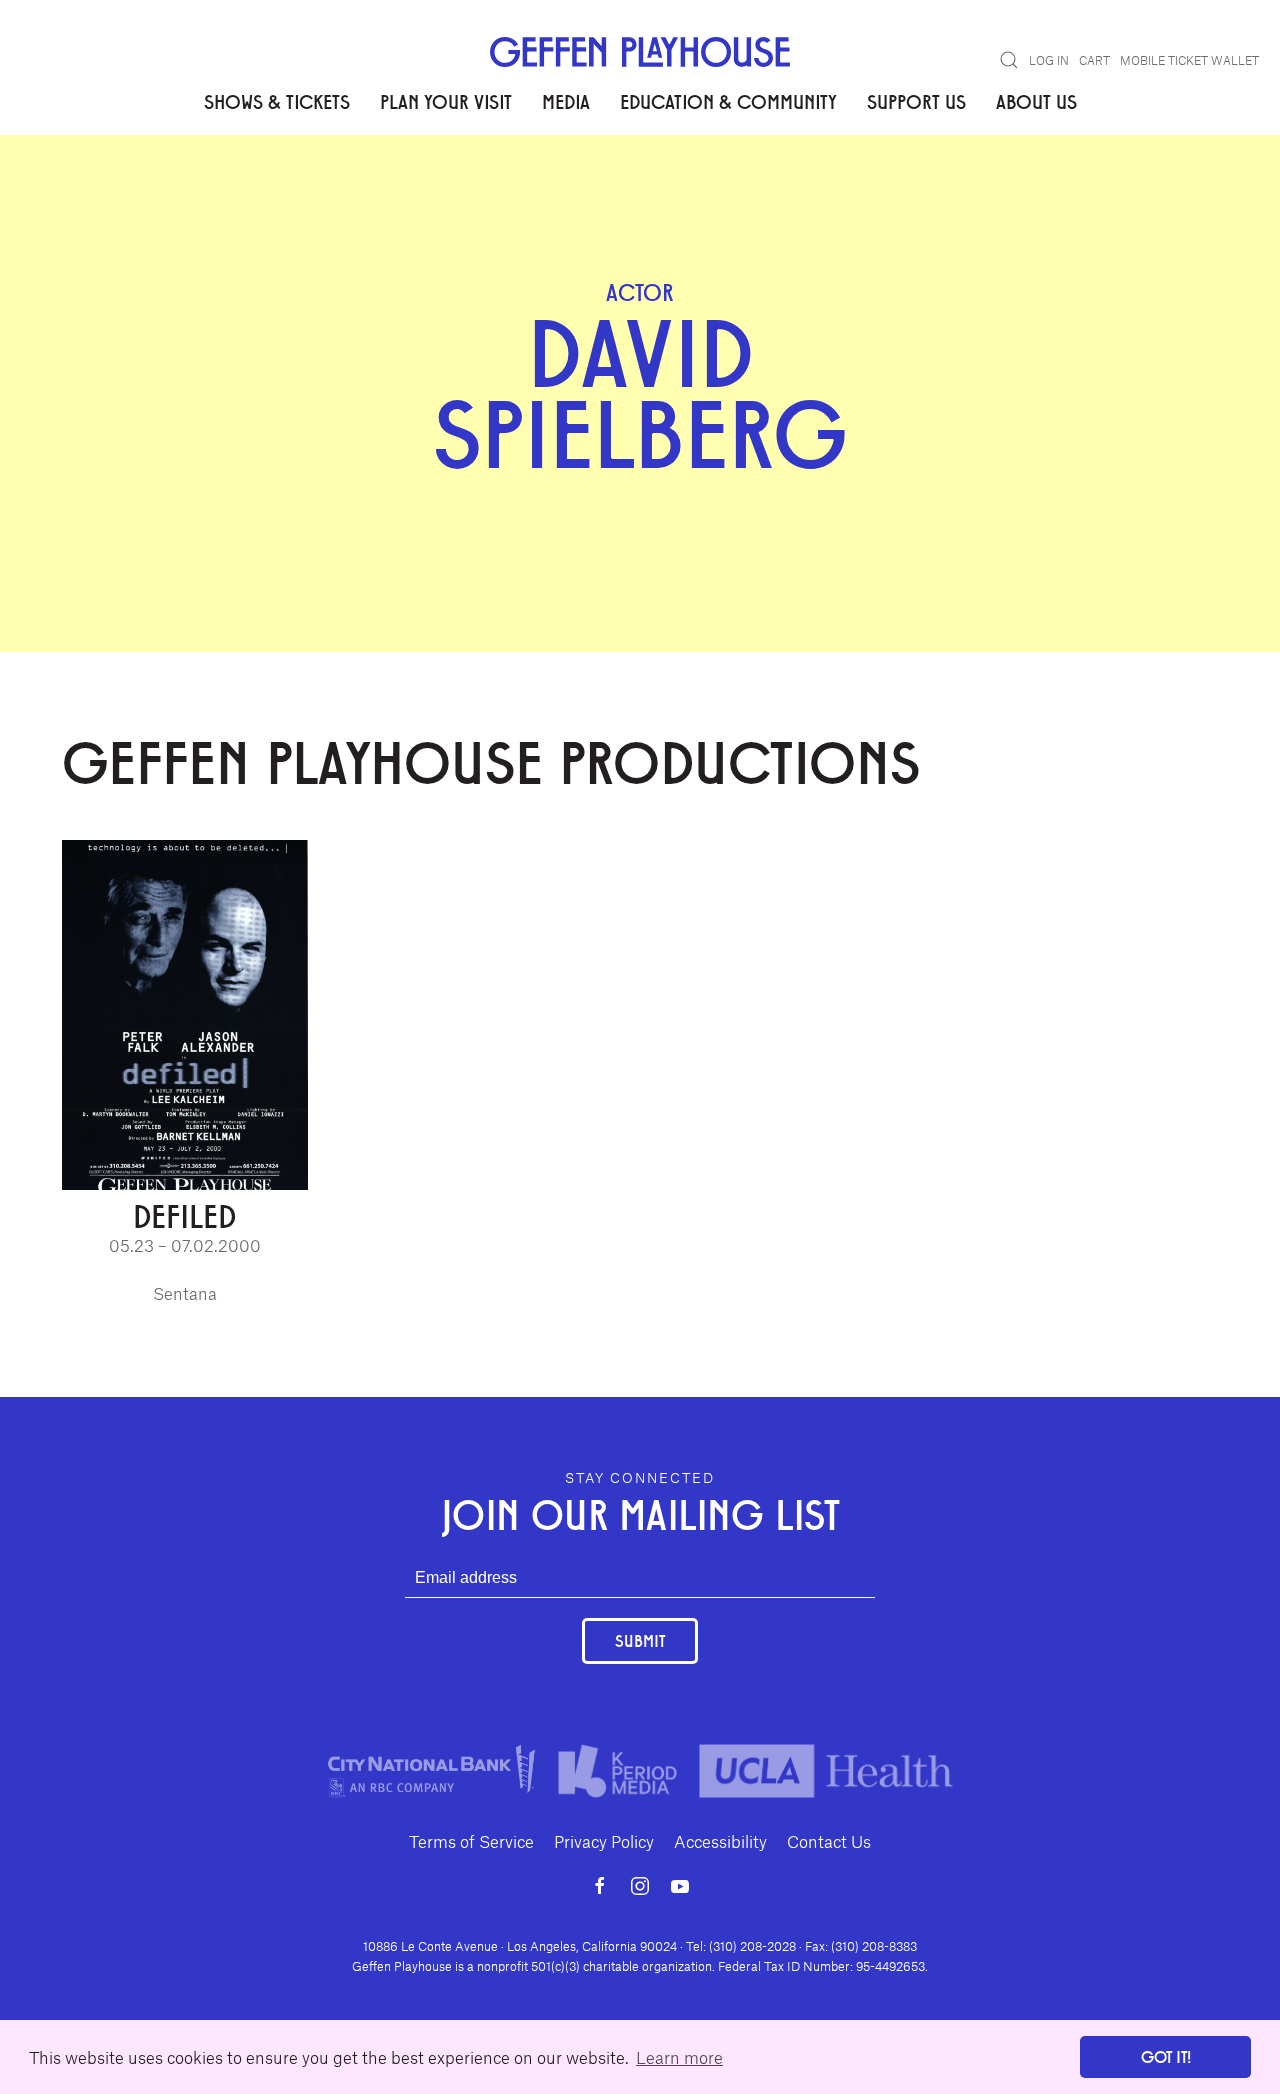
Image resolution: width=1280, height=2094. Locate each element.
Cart (1094, 60)
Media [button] (566, 101)
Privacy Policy (604, 1841)
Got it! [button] (1166, 2056)
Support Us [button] (916, 101)
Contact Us (829, 1841)
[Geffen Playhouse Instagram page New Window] (640, 1886)
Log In (1049, 60)
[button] (1009, 60)
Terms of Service (471, 1841)
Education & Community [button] (728, 101)
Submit (640, 1640)
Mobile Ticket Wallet (1189, 60)
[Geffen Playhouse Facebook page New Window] (600, 1886)
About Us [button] (1036, 101)
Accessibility (720, 1841)
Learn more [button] (679, 2057)
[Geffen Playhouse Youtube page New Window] (680, 1886)
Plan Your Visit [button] (446, 101)
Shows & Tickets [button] (277, 101)
